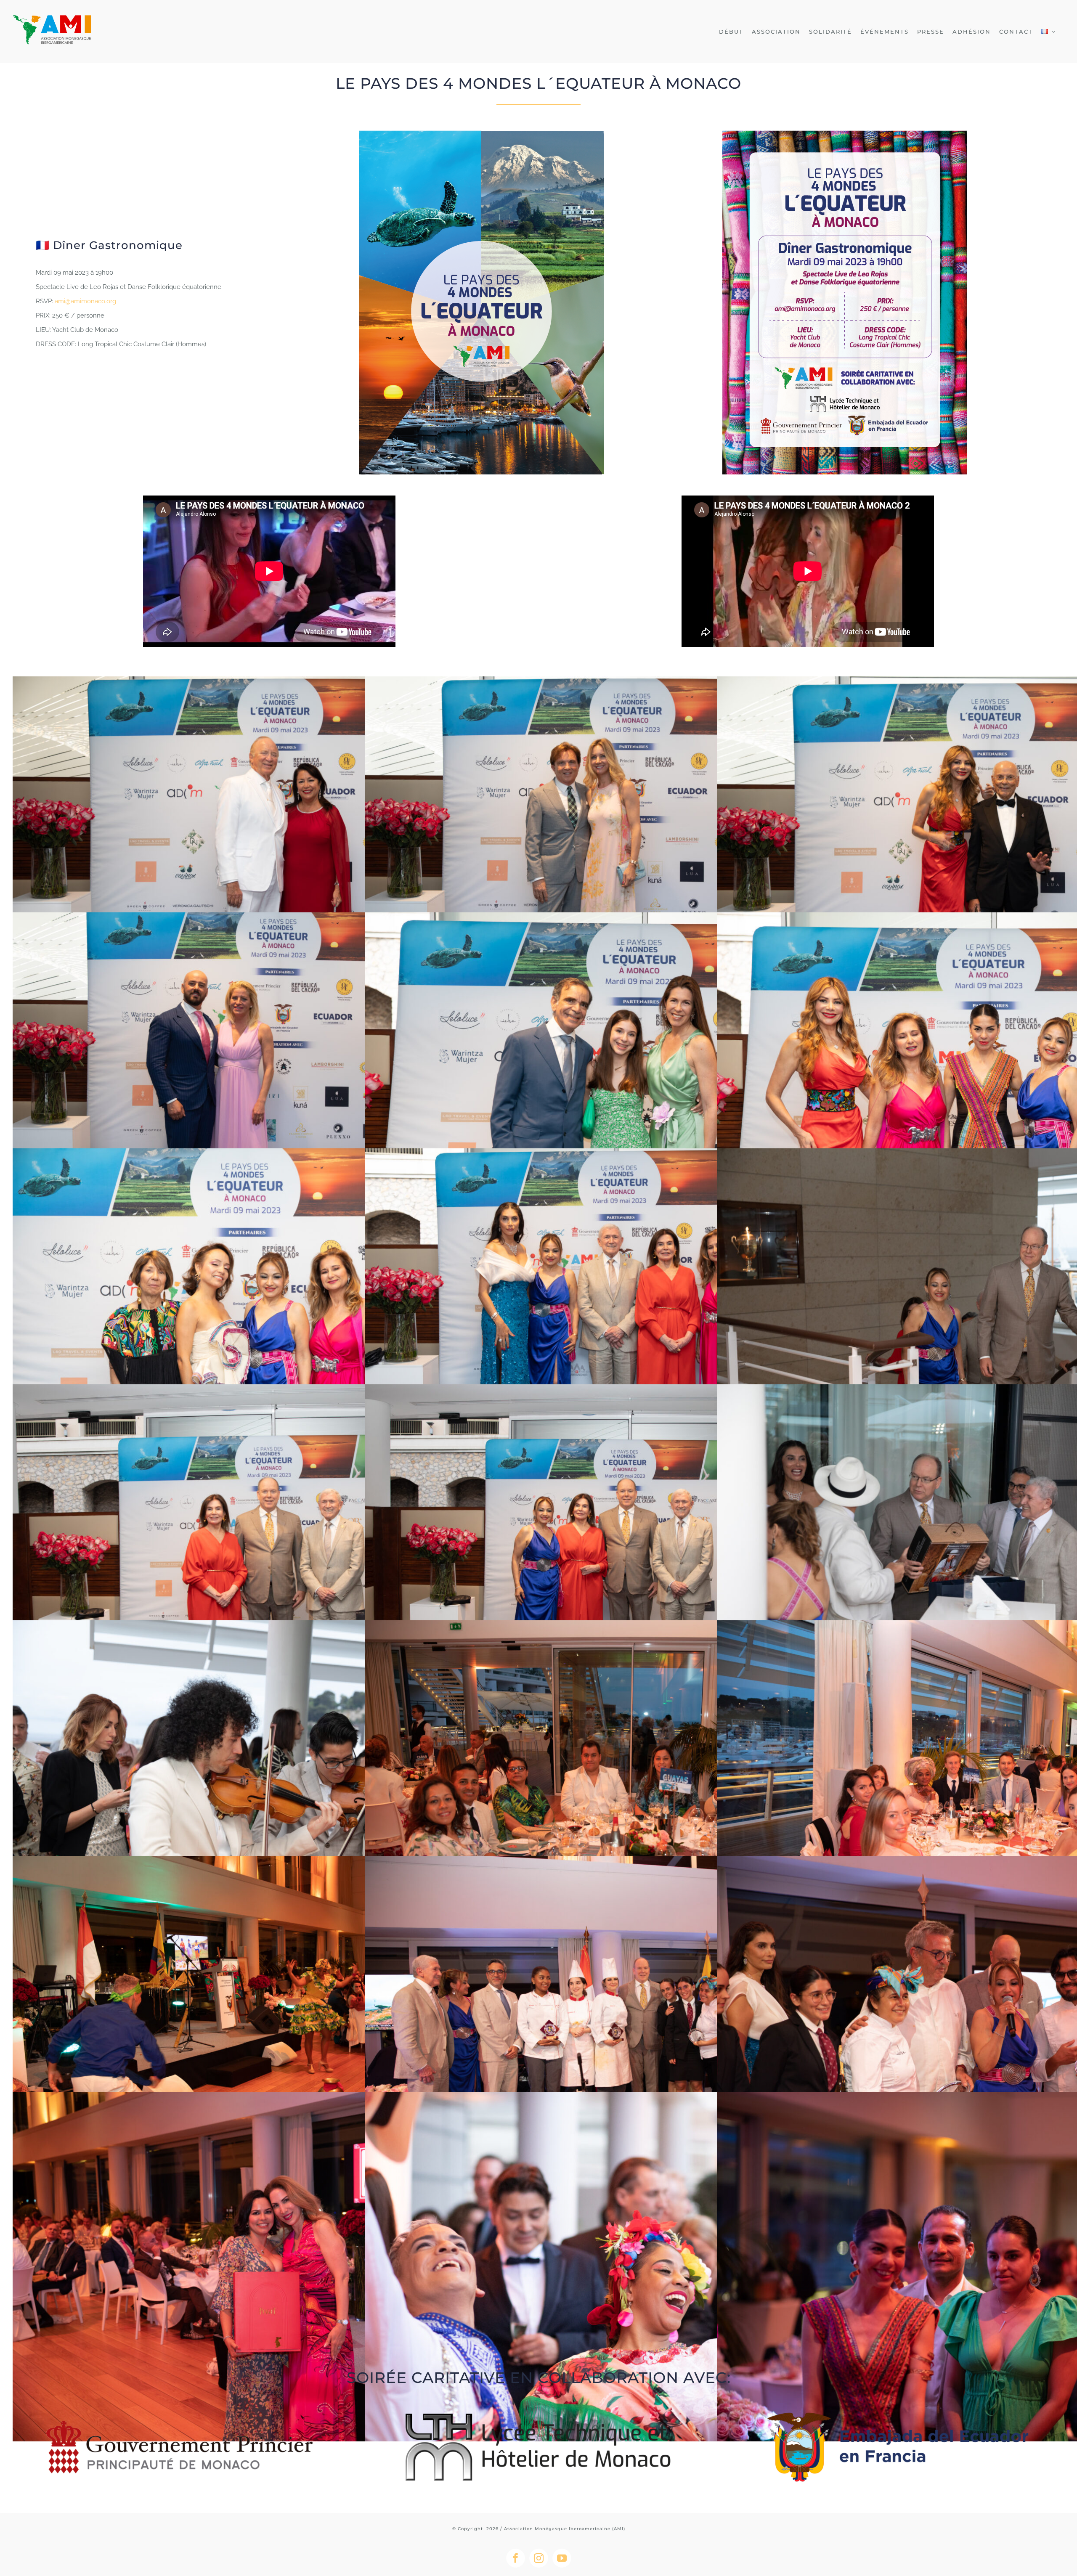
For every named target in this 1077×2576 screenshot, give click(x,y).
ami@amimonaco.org (85, 301)
